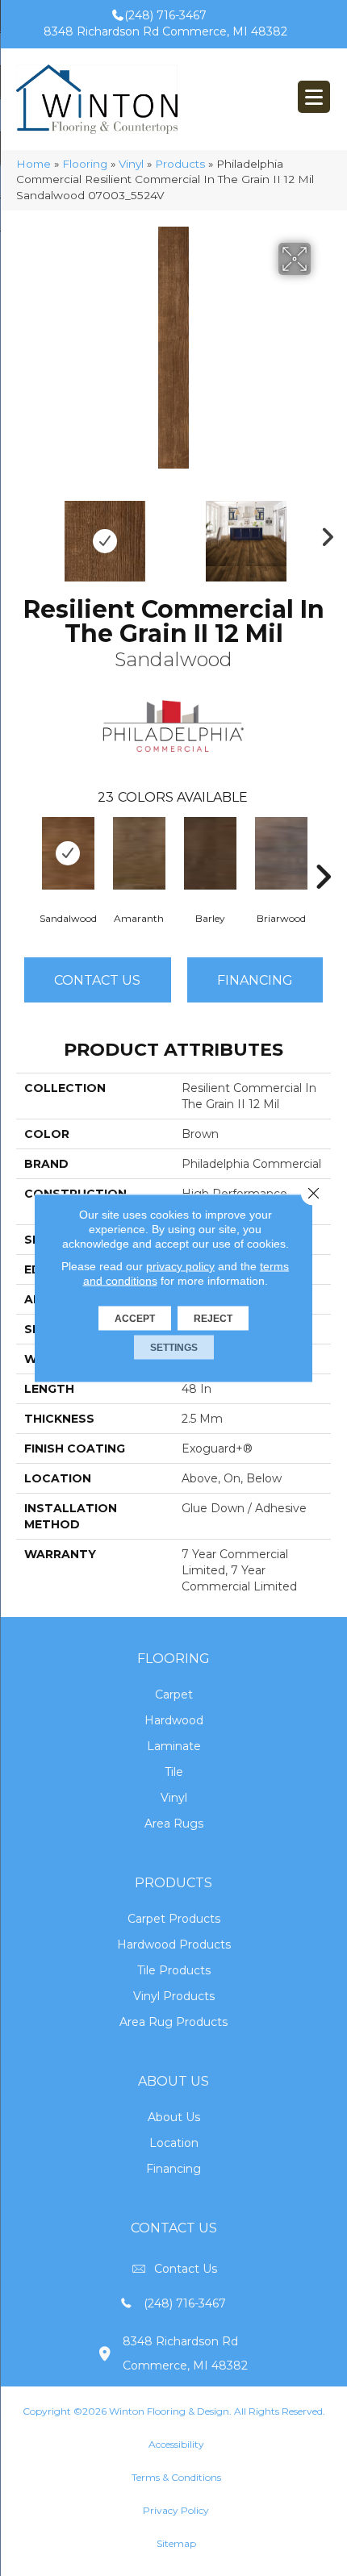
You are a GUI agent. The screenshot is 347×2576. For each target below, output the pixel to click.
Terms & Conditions (176, 2477)
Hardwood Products (174, 1945)
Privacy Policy (176, 2510)
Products (180, 164)
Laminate (174, 1746)
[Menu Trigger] (314, 97)
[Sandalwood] (68, 853)
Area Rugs (174, 1824)
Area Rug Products (173, 2022)
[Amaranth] (139, 853)
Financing (173, 2169)
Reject (213, 1319)
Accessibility (176, 2444)
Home (33, 164)
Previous (24, 533)
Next (323, 533)
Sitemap (176, 2543)
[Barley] (210, 853)
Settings (174, 1348)
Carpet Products (174, 1919)
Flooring (85, 164)
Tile (174, 1772)
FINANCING (255, 980)
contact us (186, 2269)
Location (174, 2143)
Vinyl (131, 164)
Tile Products (174, 1970)
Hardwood (174, 1720)
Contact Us (97, 980)
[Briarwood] (281, 853)
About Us (174, 2117)
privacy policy (180, 1266)
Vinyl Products (174, 1996)
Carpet (174, 1694)
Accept (135, 1319)
